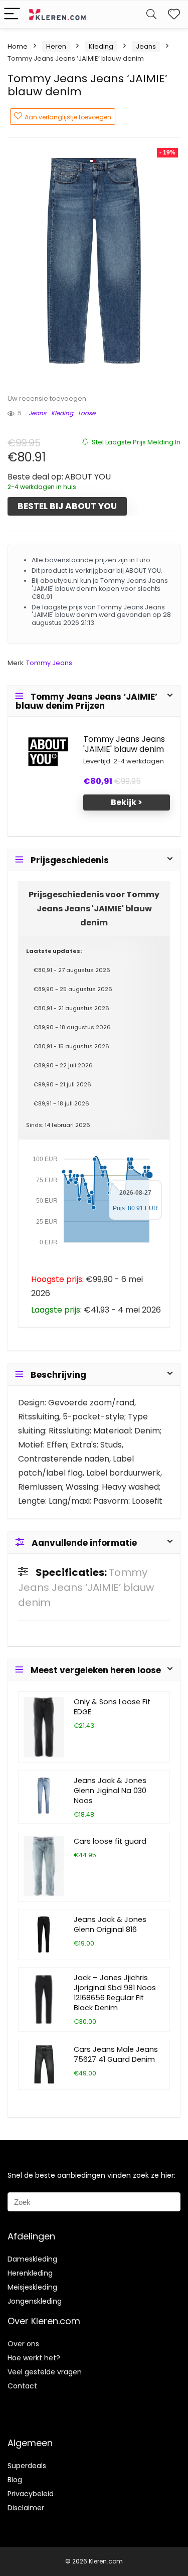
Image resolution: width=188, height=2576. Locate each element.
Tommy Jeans (49, 663)
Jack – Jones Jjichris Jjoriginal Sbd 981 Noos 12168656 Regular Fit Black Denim (115, 1993)
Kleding (101, 46)
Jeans (146, 46)
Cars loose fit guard (110, 1841)
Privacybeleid (31, 2494)
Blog (15, 2480)
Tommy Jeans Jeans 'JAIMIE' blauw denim (124, 744)
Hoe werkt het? (34, 2358)
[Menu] (12, 14)
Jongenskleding (35, 2301)
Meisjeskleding (32, 2287)
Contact (22, 2386)
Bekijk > (127, 802)
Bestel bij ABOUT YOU (67, 506)
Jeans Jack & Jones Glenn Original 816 (110, 1924)
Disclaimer (26, 2508)
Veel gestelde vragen (45, 2372)
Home (18, 46)
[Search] (151, 14)
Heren (56, 46)
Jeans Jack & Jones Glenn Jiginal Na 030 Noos (110, 1791)
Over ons (23, 2344)
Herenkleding (30, 2273)
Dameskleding (32, 2259)
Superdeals (27, 2466)
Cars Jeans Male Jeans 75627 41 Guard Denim (116, 2054)
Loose (87, 413)
